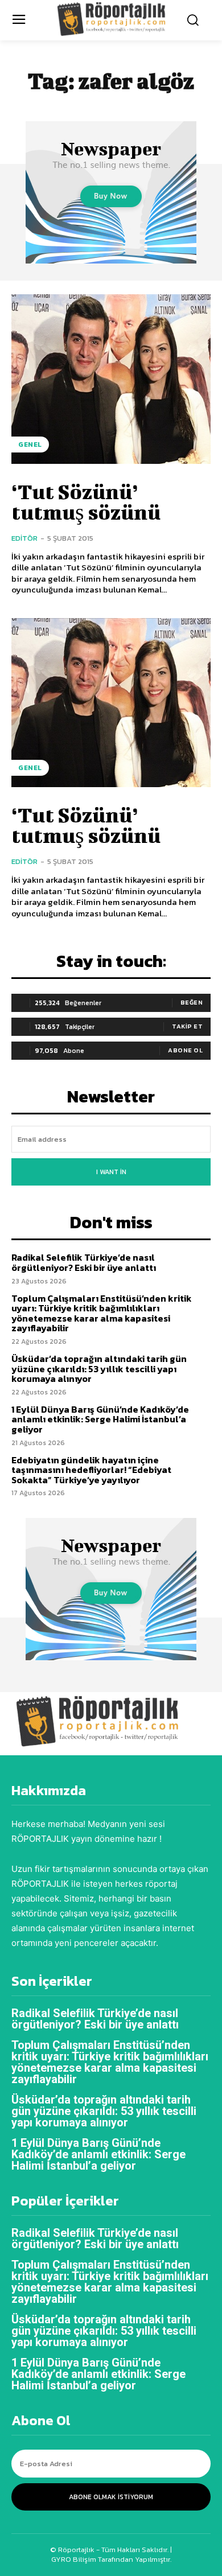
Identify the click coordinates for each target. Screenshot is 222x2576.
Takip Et (187, 1026)
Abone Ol (185, 1050)
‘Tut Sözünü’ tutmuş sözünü (86, 501)
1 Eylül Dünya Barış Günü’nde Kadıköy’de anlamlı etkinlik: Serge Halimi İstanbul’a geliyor (100, 1419)
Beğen (192, 1002)
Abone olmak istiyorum (111, 2497)
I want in (111, 1172)
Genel (30, 445)
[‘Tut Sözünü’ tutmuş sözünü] (111, 379)
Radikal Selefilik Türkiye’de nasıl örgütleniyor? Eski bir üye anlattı (84, 1262)
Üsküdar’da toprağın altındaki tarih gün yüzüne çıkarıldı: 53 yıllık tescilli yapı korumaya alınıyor (99, 1369)
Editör (24, 538)
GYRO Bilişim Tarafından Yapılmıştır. (111, 2559)
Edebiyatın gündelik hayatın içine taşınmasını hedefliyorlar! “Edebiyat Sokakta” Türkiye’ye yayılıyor (91, 1470)
